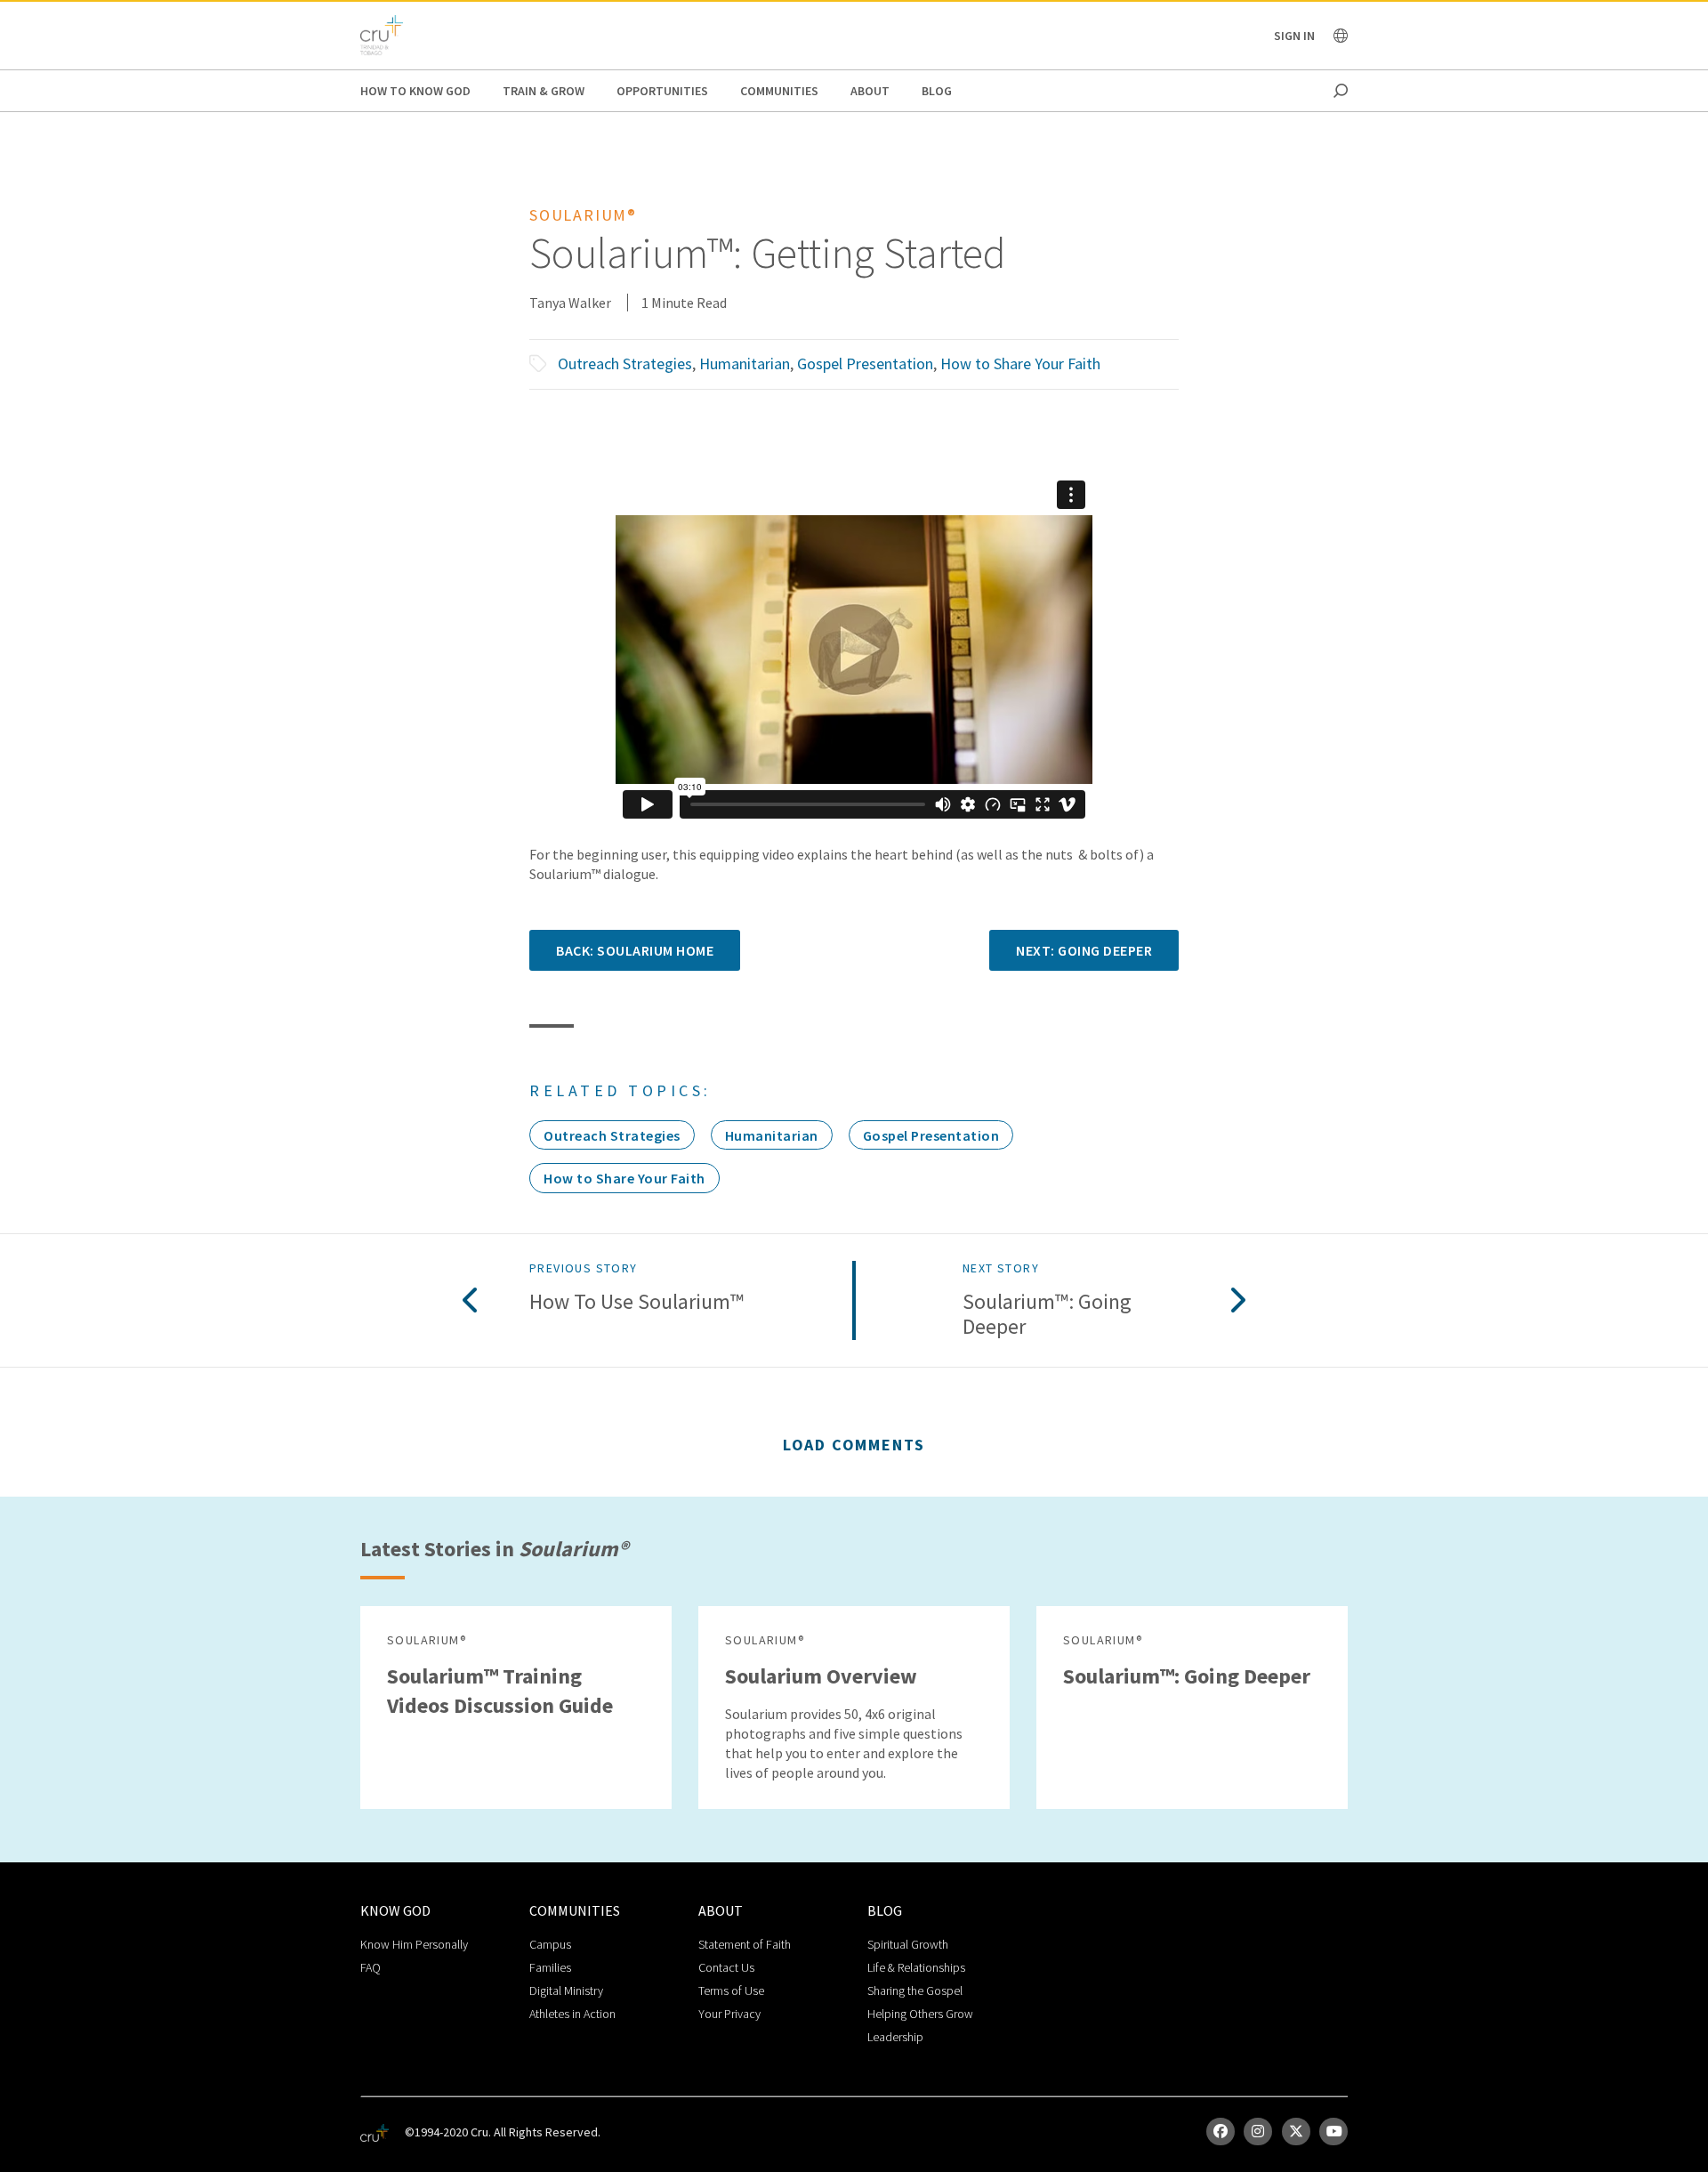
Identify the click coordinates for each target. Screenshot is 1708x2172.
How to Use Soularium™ (636, 1302)
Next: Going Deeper (1084, 950)
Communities (779, 91)
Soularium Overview (821, 1676)
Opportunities (662, 91)
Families (550, 1967)
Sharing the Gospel (915, 1990)
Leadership (895, 2037)
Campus (550, 1944)
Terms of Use (731, 1990)
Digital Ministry (566, 1990)
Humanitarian (745, 363)
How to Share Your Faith (1020, 363)
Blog (937, 91)
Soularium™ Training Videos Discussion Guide (500, 1691)
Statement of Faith (745, 1944)
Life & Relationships (916, 1967)
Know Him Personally (414, 1944)
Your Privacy (729, 2014)
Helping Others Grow (920, 2014)
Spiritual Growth (908, 1944)
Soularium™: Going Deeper (1047, 1315)
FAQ (371, 1967)
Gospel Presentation (865, 363)
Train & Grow (544, 91)
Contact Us (726, 1967)
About (870, 91)
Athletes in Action (572, 2014)
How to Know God (415, 91)
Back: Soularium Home (635, 950)
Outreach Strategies (625, 363)
